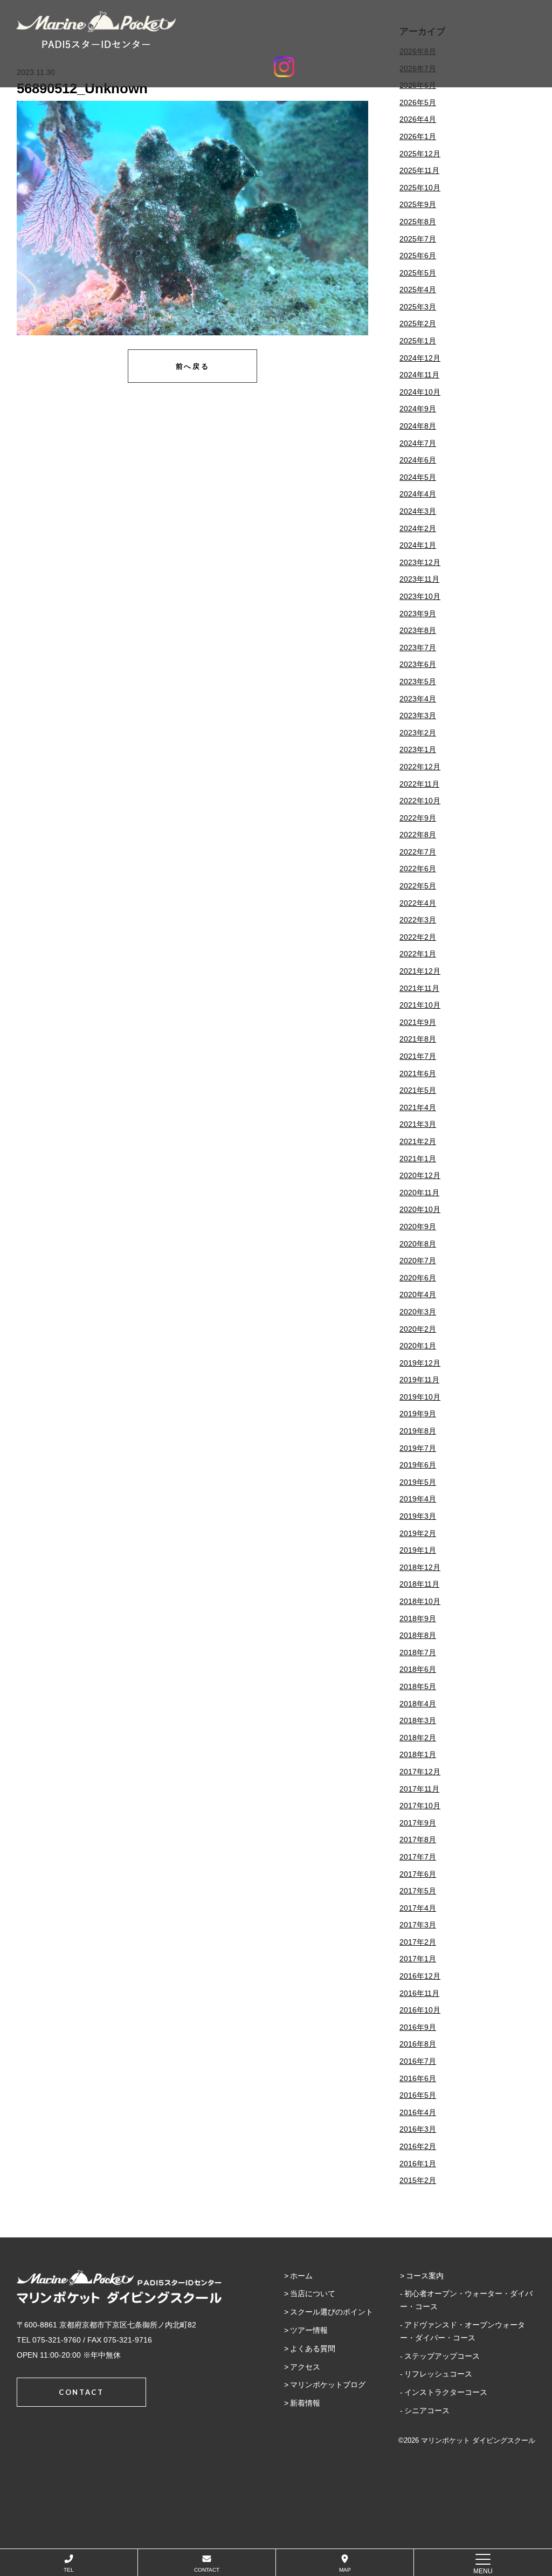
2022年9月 (418, 818)
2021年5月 (418, 1090)
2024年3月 (418, 511)
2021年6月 (418, 1073)
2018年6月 (418, 1669)
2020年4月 (418, 1294)
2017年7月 (418, 1857)
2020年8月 (418, 1244)
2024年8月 (418, 426)
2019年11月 (419, 1380)
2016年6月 (418, 2078)
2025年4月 (418, 290)
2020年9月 (418, 1227)
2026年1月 (418, 136)
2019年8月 (418, 1431)
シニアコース (427, 2410)
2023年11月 (419, 579)
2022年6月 (418, 869)
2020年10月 (420, 1209)
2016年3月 (418, 2129)
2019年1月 (418, 1550)
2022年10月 (420, 801)
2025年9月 (418, 204)
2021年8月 (418, 1039)
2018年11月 (419, 1584)
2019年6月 (418, 1465)
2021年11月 (419, 988)
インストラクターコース (446, 2392)
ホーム (301, 2276)
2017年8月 (418, 1840)
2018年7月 (418, 1652)
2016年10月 (420, 2010)
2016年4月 (418, 2112)
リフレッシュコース (438, 2374)
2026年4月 (418, 119)
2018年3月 (418, 1720)
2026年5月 (418, 102)
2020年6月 (418, 1278)
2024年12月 (420, 358)
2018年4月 (418, 1704)
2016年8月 (418, 2044)
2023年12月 (420, 562)
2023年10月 (420, 596)
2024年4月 (418, 494)
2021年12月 (420, 971)
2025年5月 (418, 273)
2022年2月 (418, 937)
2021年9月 (418, 1022)
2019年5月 (418, 1482)
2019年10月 (420, 1397)
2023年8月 (418, 630)
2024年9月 (418, 409)
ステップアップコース (442, 2356)
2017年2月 (418, 1942)
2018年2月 (418, 1738)
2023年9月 (418, 614)
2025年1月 (418, 341)
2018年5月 (418, 1686)
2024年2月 (418, 528)
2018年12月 (420, 1567)
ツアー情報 (309, 2330)
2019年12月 (420, 1363)
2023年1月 (418, 749)
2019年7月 (418, 1448)
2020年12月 (420, 1175)
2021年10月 (420, 1005)
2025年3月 (418, 307)
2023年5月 (418, 681)
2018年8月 (418, 1635)
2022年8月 (418, 835)
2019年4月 (418, 1499)
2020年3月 (418, 1312)
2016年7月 (418, 2061)
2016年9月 (418, 2027)
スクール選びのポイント (332, 2312)
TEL (69, 2570)
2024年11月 (419, 375)
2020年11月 (419, 1193)
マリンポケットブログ (328, 2385)
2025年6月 (418, 256)
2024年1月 (418, 545)
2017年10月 (420, 1806)
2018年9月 (418, 1618)
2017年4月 (418, 1908)
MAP (345, 2570)
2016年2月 (418, 2146)
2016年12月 (420, 1976)
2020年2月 (418, 1329)
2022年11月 (419, 784)
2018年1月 (418, 1754)
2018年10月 (420, 1601)
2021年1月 (418, 1159)
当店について (313, 2293)
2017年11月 (419, 1789)
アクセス (305, 2367)
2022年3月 (418, 920)
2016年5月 (418, 2095)
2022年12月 (420, 767)
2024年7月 (418, 443)
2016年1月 (418, 2164)
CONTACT (207, 2570)
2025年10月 (420, 188)
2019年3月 (418, 1516)
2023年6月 (418, 664)
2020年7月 (418, 1261)
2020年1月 (418, 1346)
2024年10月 (420, 392)
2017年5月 (418, 1891)
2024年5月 (418, 477)
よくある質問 (313, 2348)
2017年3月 (418, 1925)
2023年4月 (418, 699)
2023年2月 (418, 733)
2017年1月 (418, 1959)
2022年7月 (418, 852)
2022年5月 (418, 886)
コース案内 (425, 2276)
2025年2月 (418, 323)
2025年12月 (420, 154)
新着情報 (305, 2403)
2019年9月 (418, 1414)
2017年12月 (420, 1772)
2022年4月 (418, 903)
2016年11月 (419, 1993)
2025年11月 (419, 170)
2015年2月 (418, 2180)
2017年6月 (418, 1874)
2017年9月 (418, 1823)
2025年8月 (418, 222)
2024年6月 (418, 460)
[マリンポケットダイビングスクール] (284, 30)
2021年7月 (418, 1056)
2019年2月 (418, 1533)
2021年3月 (418, 1124)
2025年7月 (418, 239)
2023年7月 (418, 648)
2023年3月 (418, 715)
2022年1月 (418, 954)
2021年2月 (418, 1141)
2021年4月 (418, 1107)
